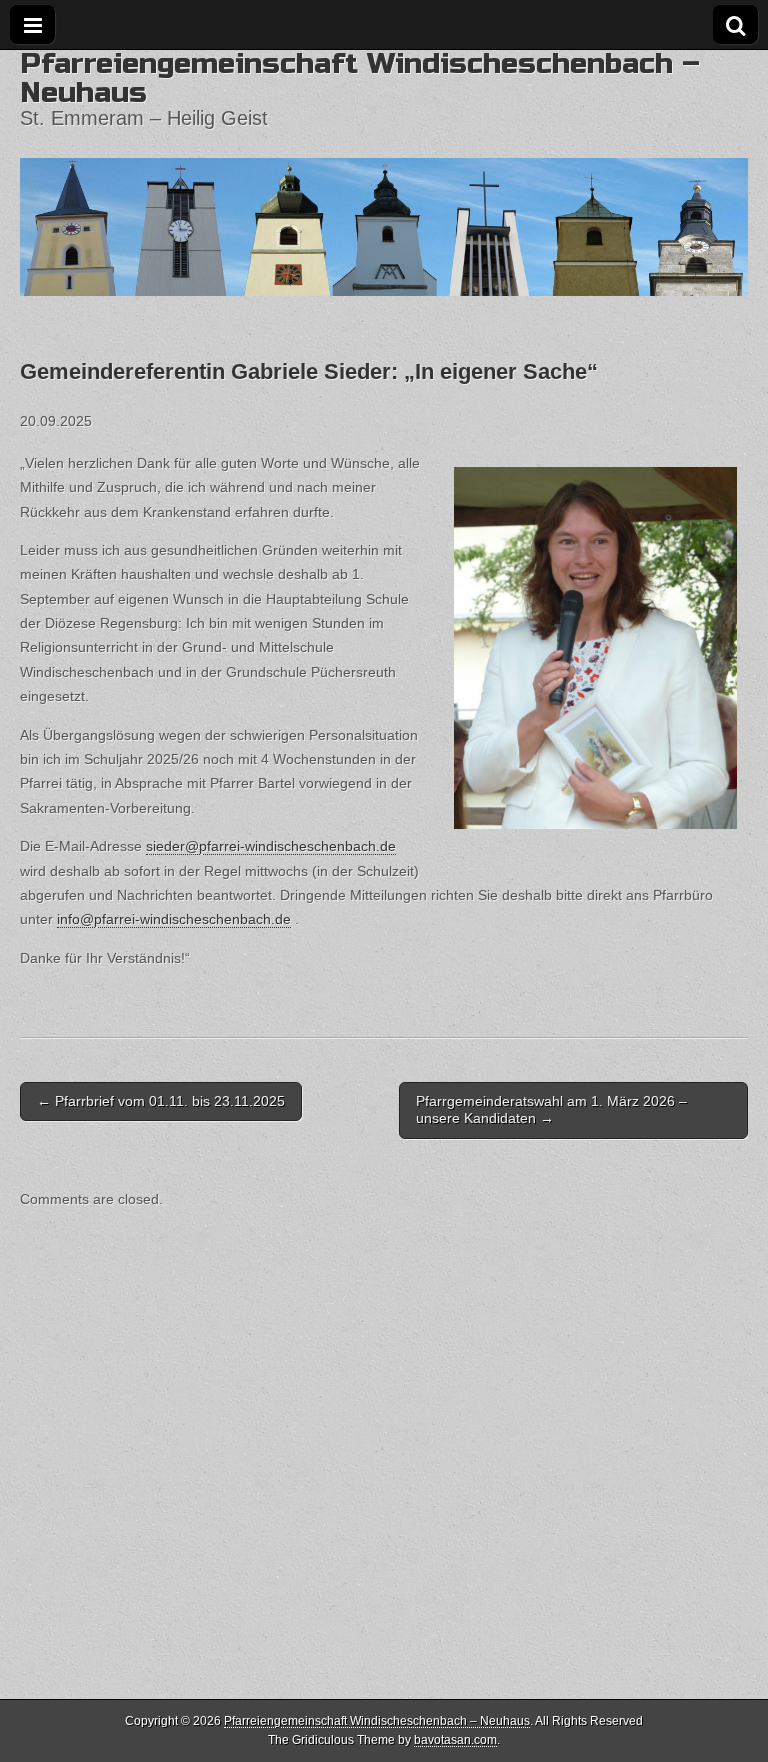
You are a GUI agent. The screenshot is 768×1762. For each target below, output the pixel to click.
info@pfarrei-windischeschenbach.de (174, 919)
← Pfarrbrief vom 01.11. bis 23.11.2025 (161, 1101)
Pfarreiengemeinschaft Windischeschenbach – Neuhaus (360, 78)
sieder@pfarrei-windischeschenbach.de (271, 846)
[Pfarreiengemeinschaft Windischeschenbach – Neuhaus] (384, 173)
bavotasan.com (455, 1740)
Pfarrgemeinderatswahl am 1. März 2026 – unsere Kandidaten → (551, 1109)
